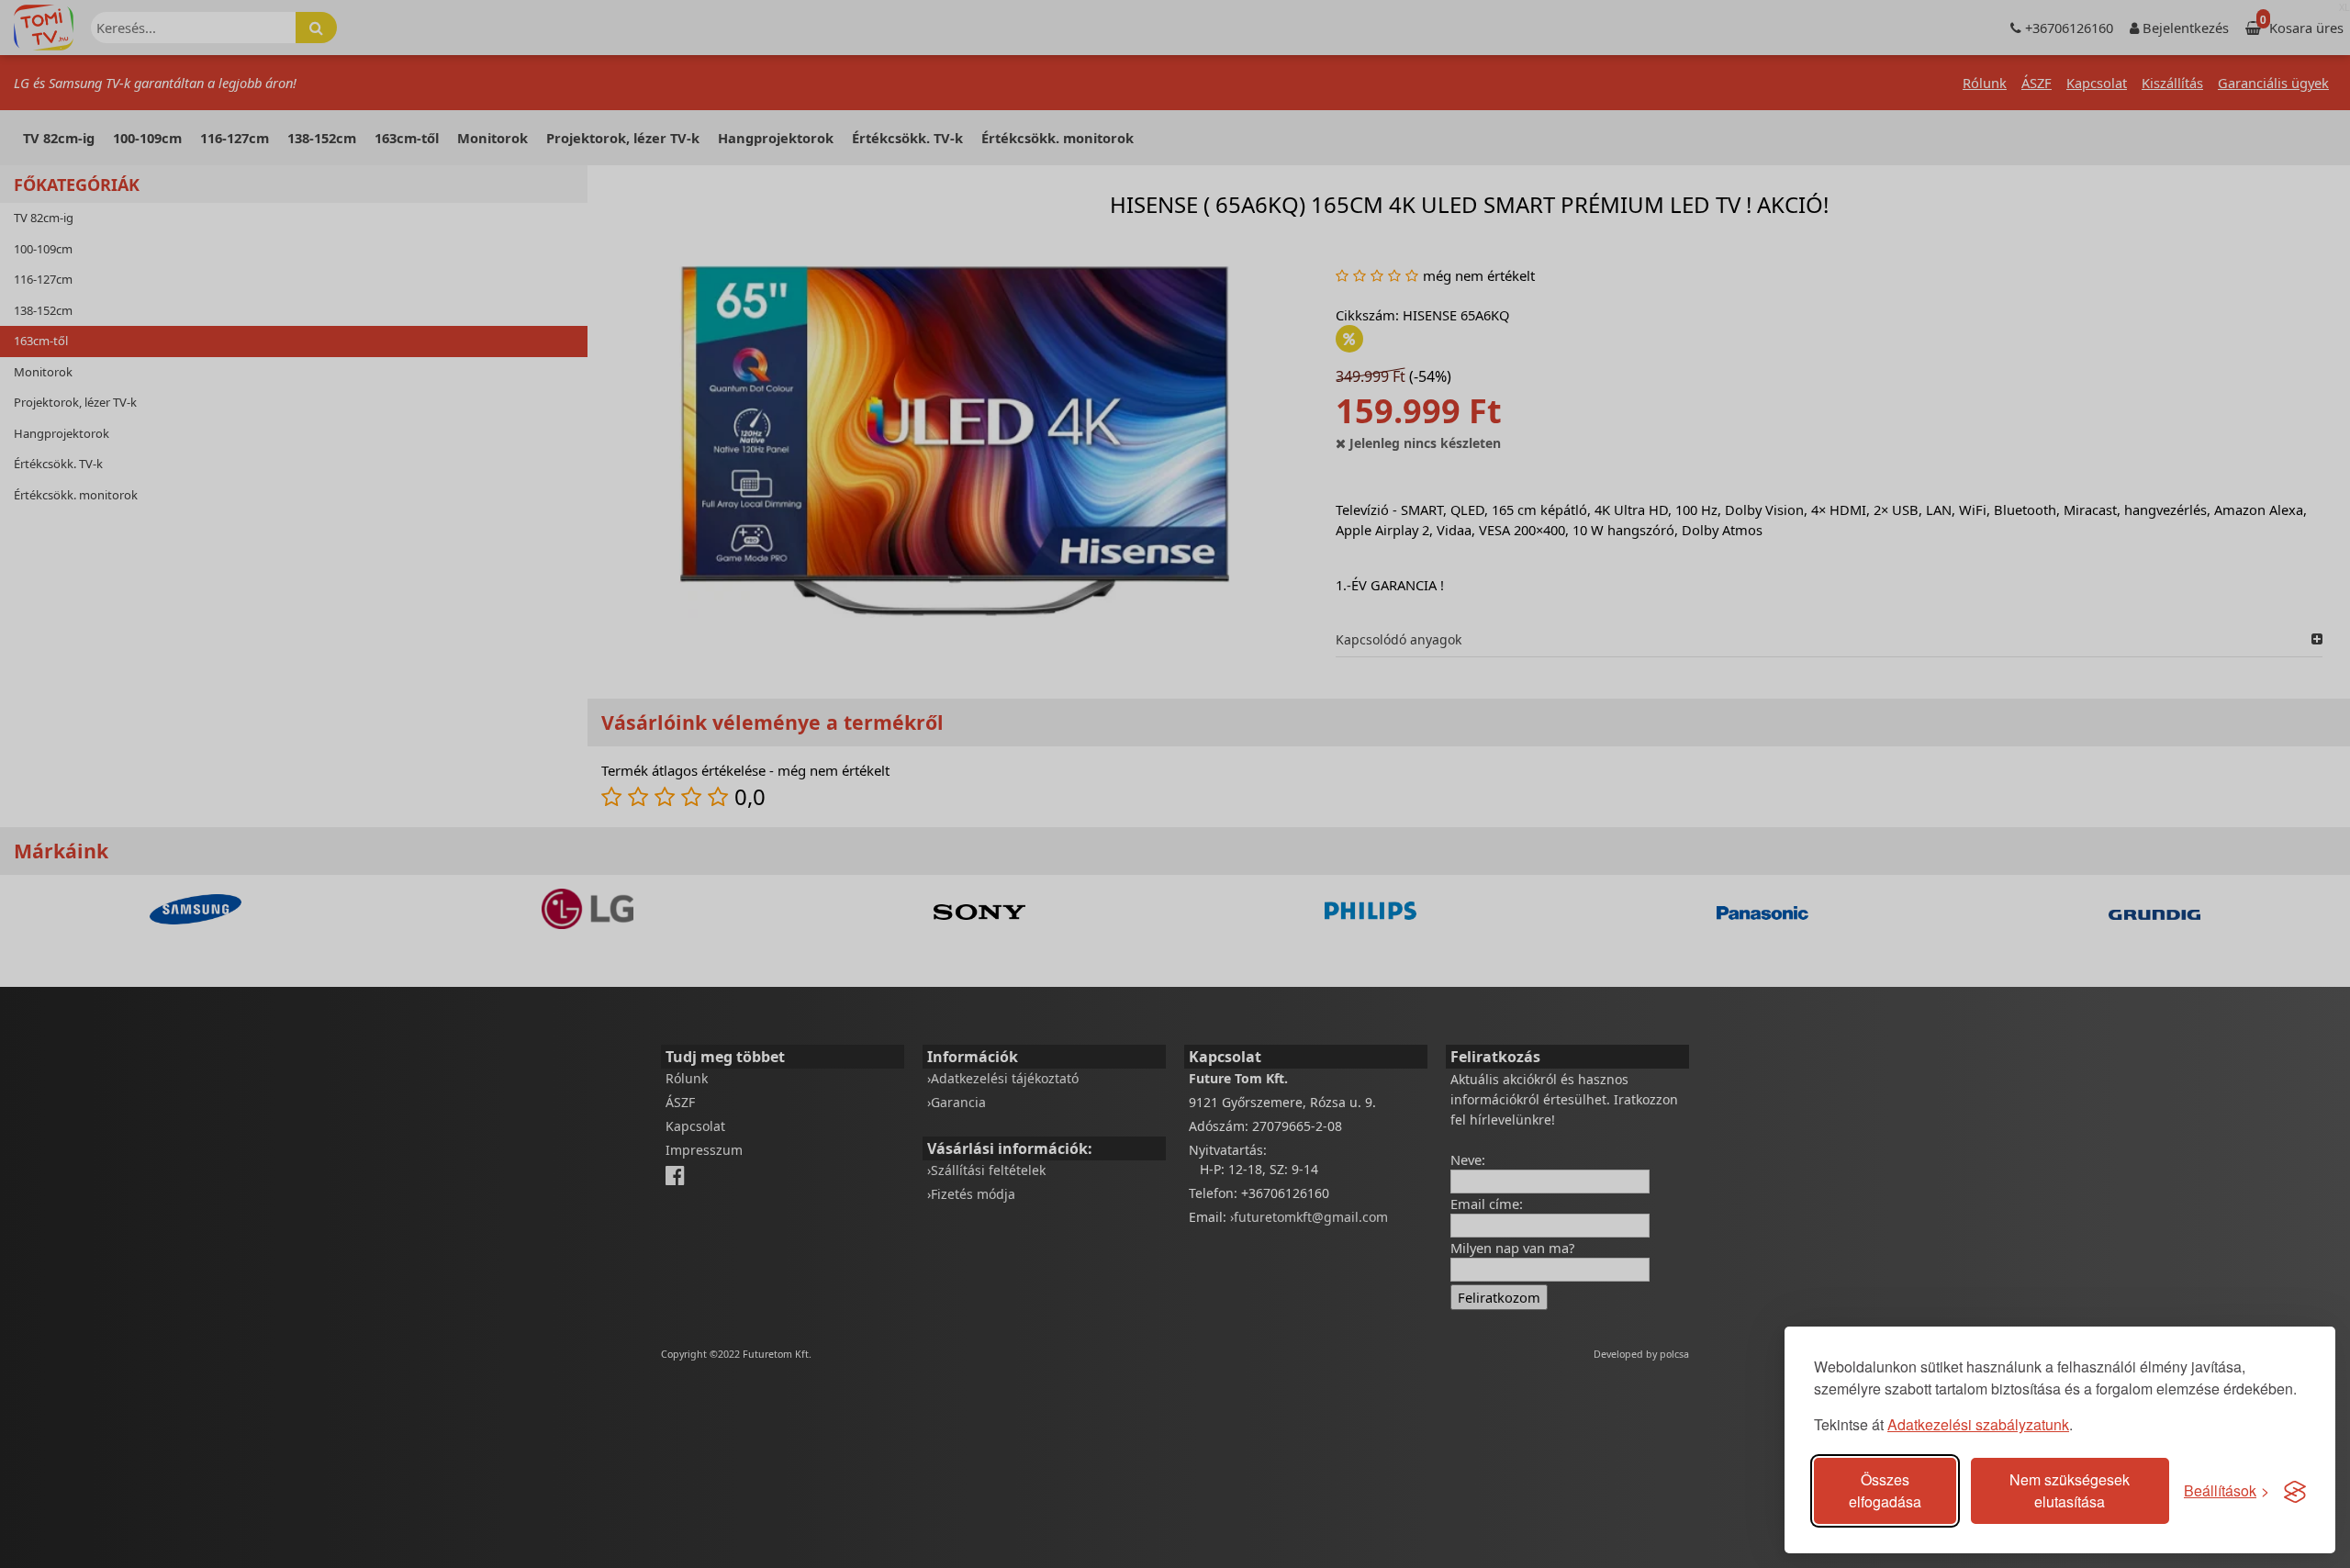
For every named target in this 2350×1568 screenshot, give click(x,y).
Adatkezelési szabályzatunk (1978, 1424)
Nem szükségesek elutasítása (2070, 1490)
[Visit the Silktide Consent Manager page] (2295, 1491)
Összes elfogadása (1885, 1490)
